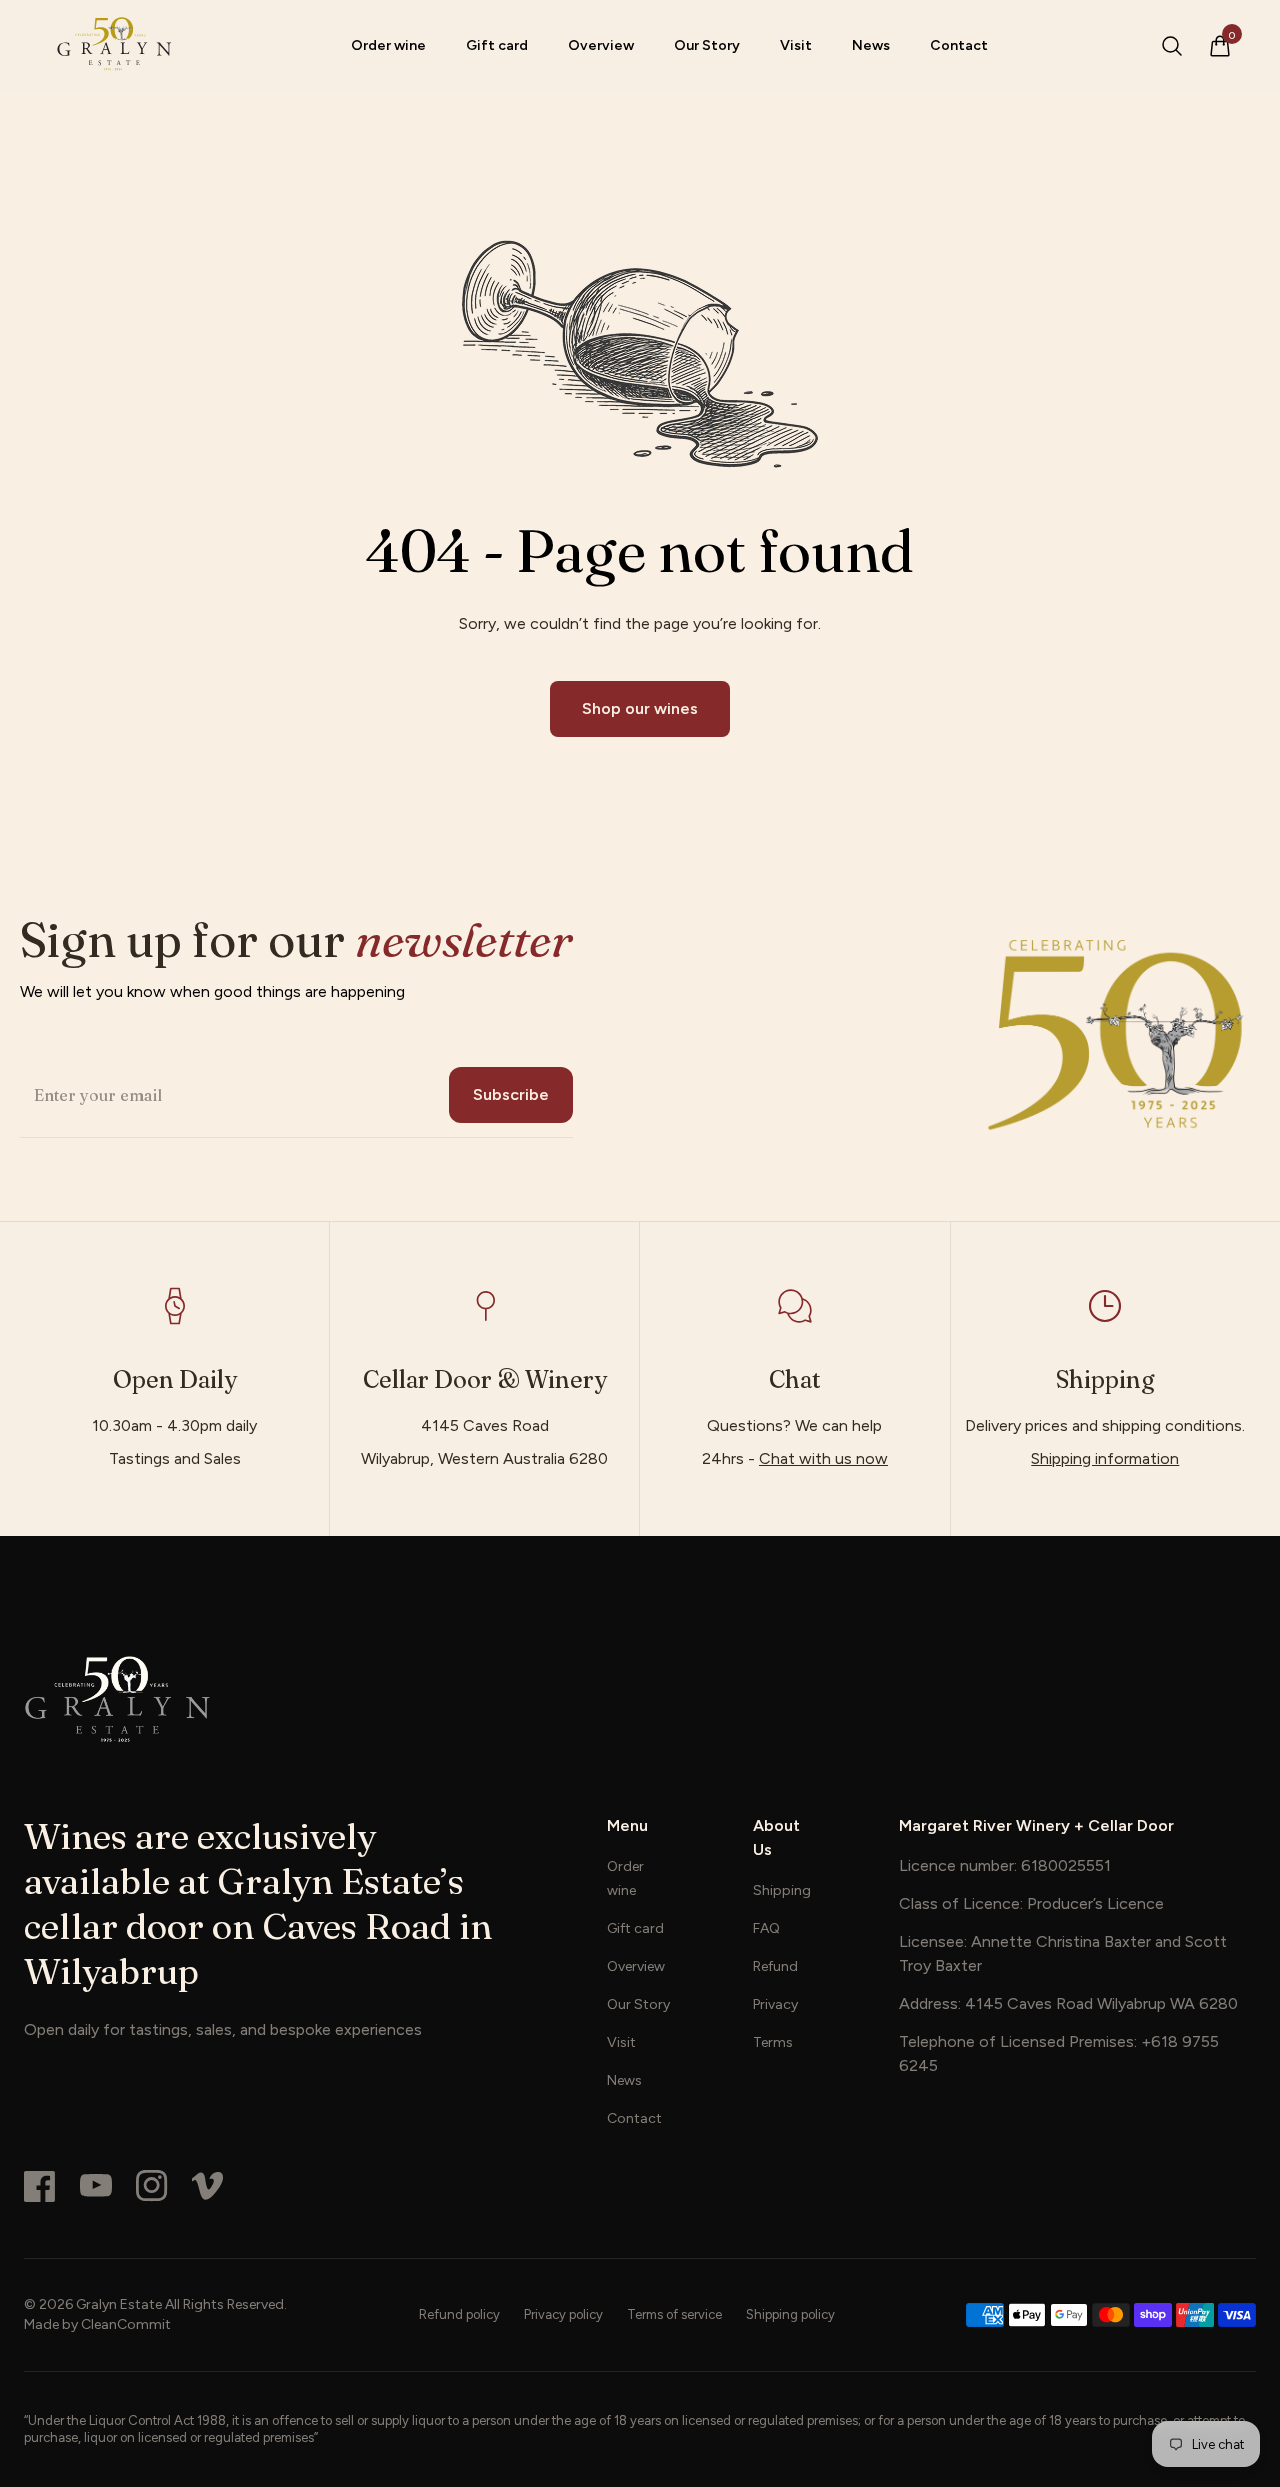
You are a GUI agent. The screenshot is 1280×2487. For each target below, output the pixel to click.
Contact (959, 45)
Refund (775, 1966)
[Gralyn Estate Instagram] (152, 2186)
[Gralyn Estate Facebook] (40, 2186)
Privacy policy (563, 2314)
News (871, 45)
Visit (796, 45)
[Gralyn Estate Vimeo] (208, 2186)
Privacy (775, 2004)
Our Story (707, 45)
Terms (773, 2042)
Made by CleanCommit (97, 2324)
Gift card (497, 45)
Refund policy (459, 2314)
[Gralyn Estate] (640, 1699)
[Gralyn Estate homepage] (113, 46)
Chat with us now (823, 1458)
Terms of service (674, 2314)
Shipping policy (790, 2314)
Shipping (782, 1890)
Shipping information (1105, 1458)
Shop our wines (640, 708)
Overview (601, 45)
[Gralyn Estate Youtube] (96, 2186)
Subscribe (511, 1094)
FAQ (766, 1928)
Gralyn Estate (119, 2304)
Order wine (388, 45)
